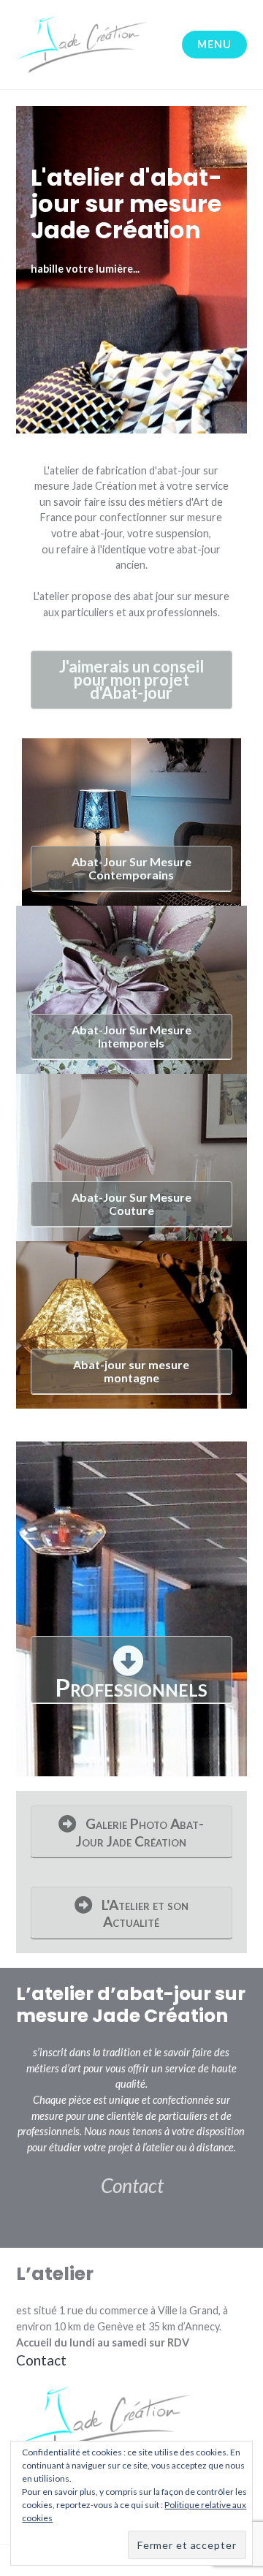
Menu (214, 44)
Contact (132, 2186)
